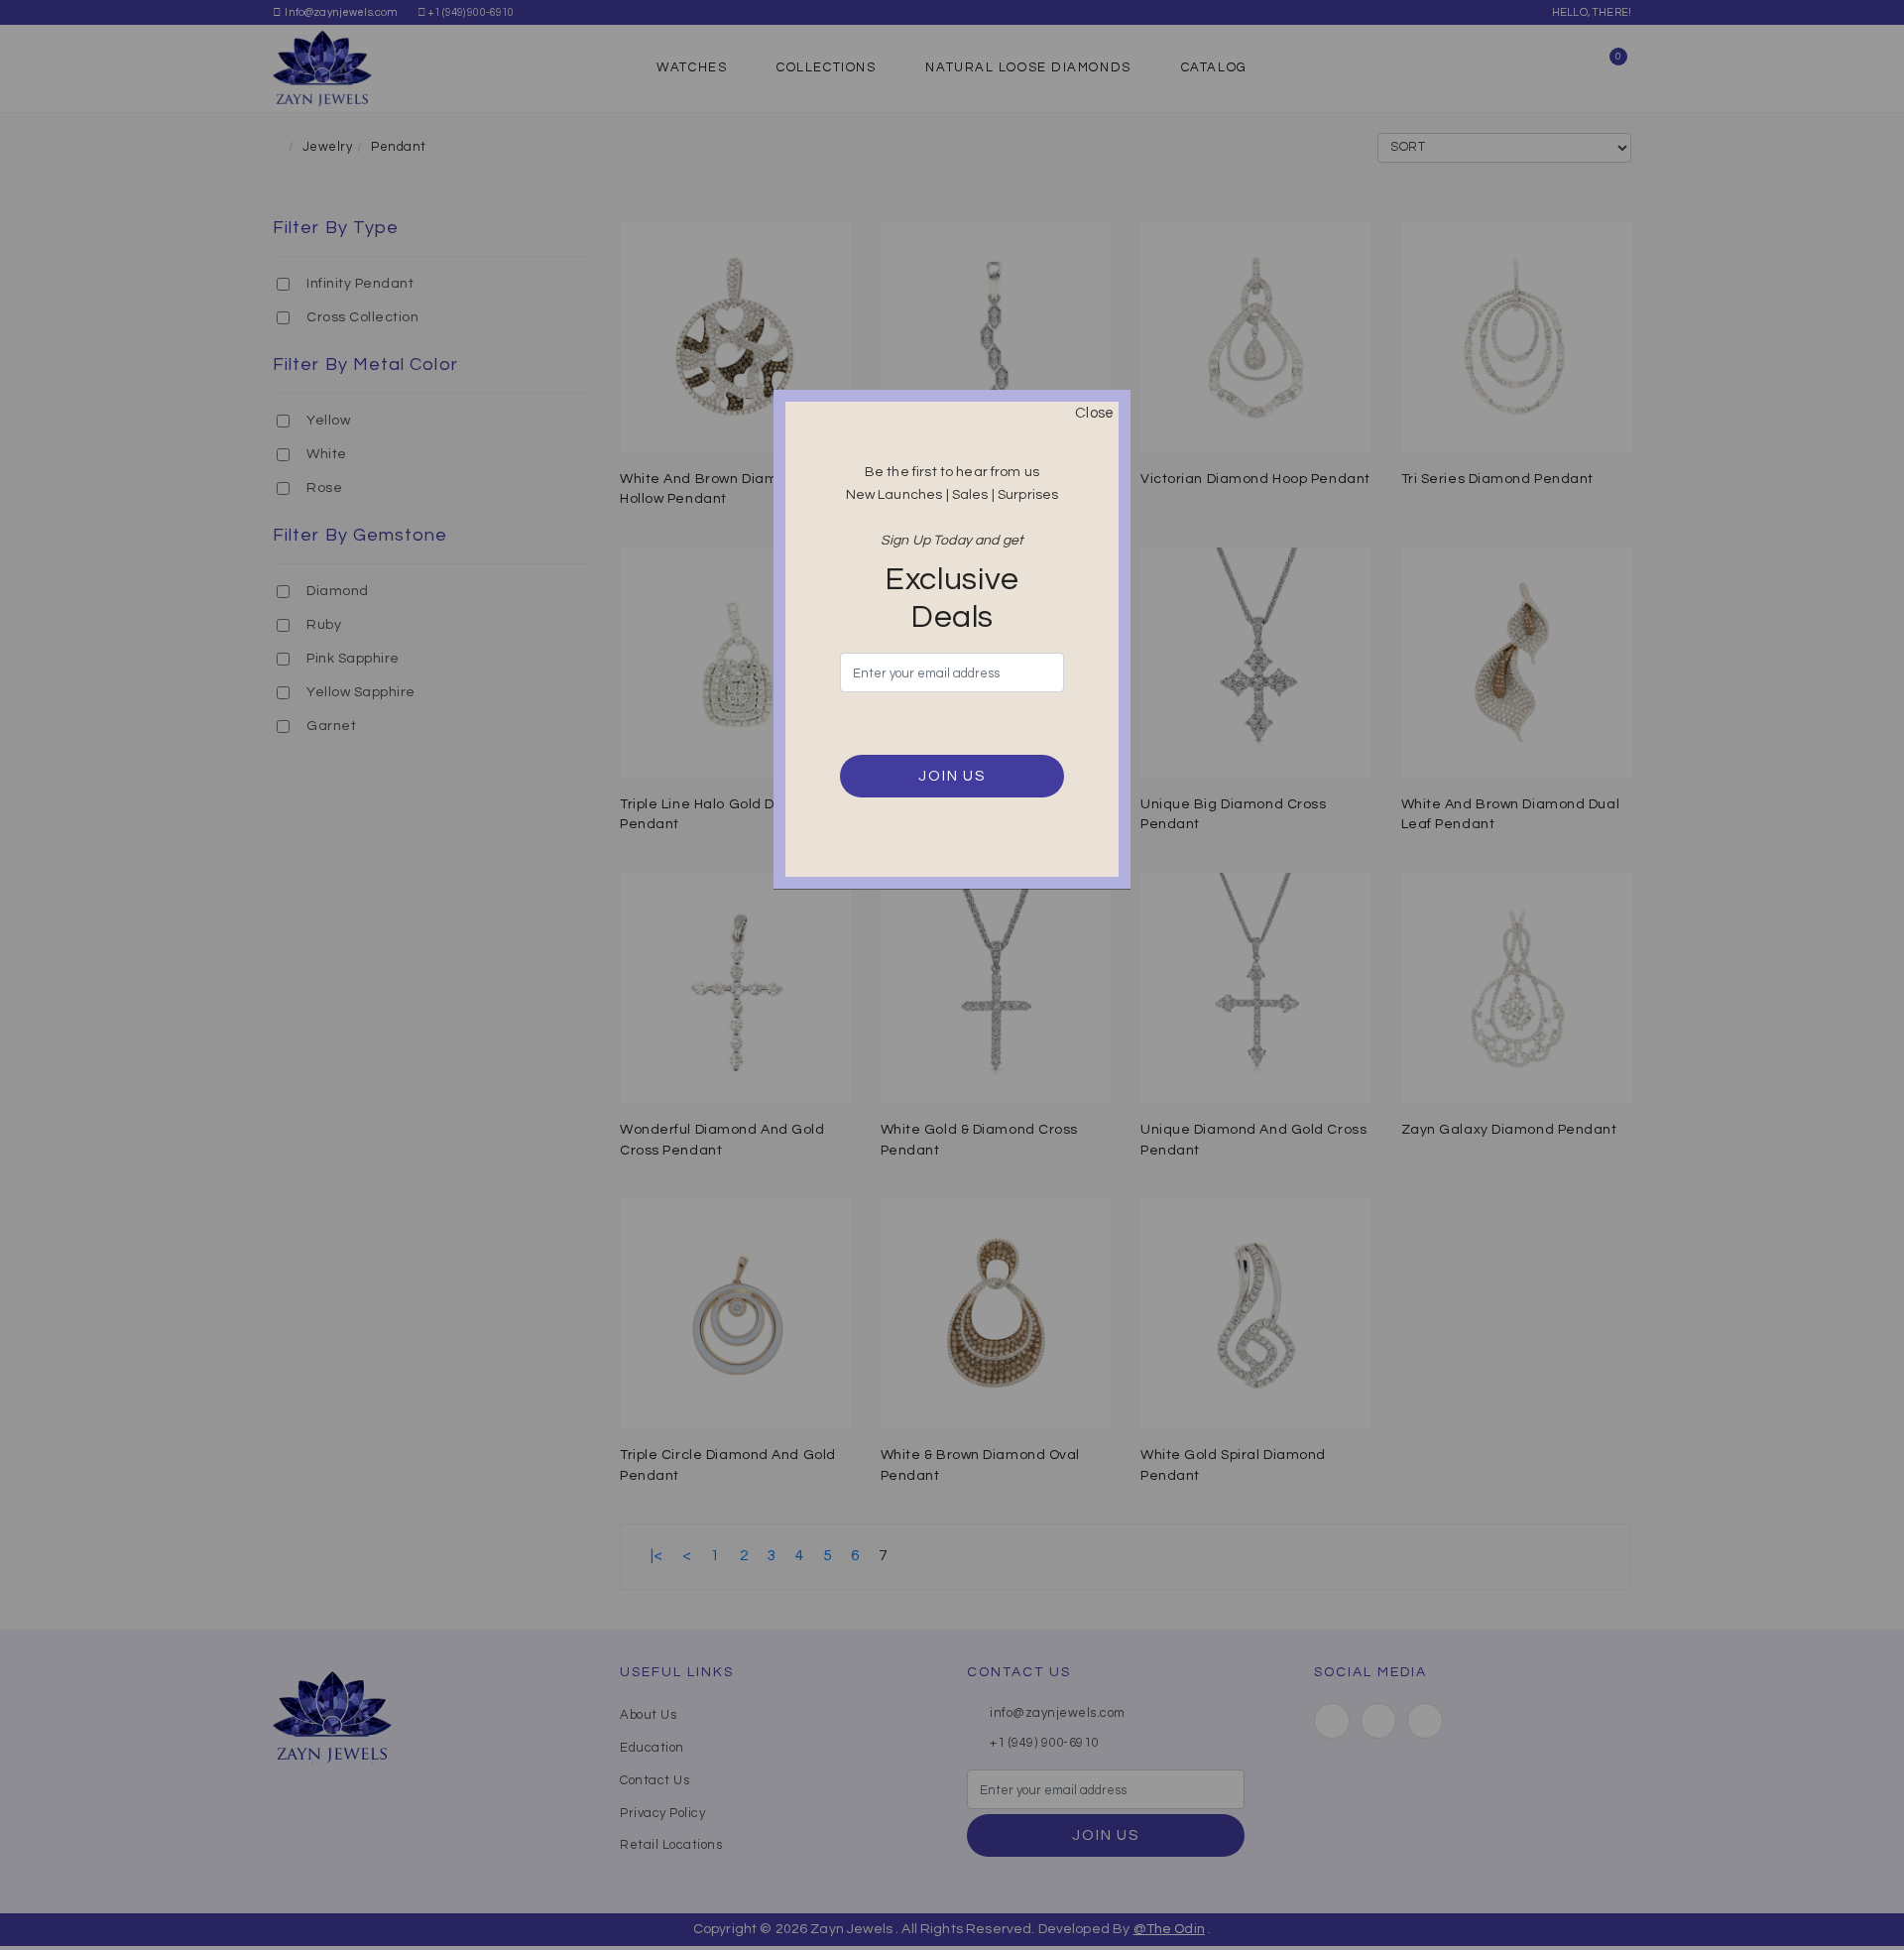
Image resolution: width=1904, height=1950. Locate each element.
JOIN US (952, 776)
